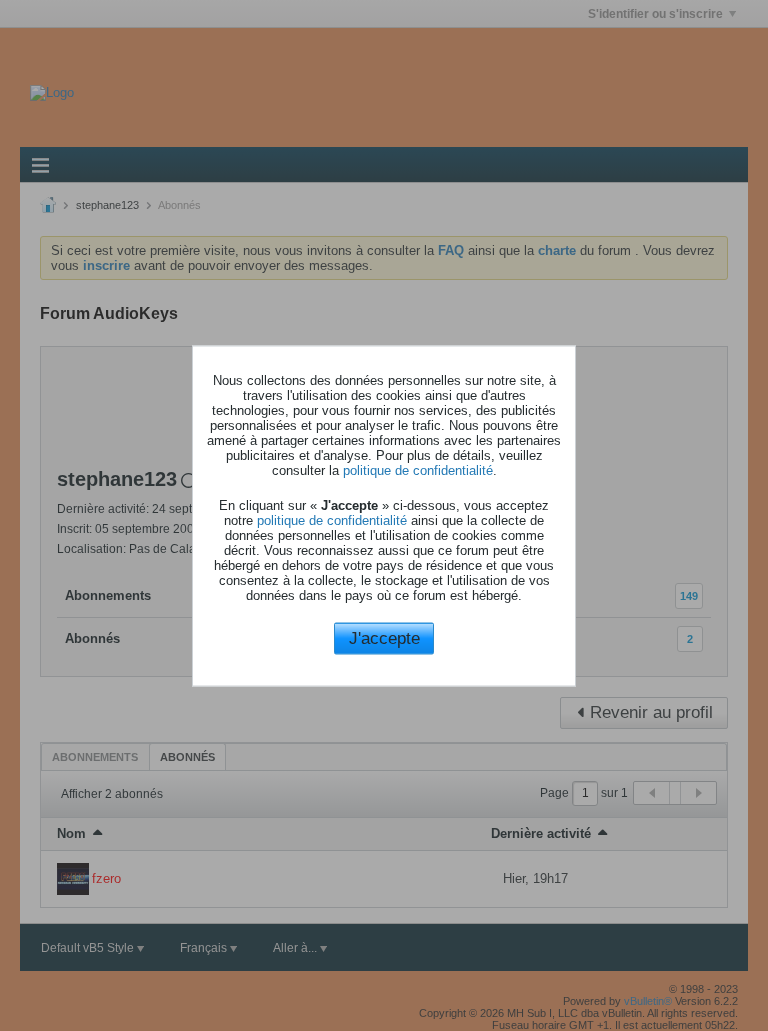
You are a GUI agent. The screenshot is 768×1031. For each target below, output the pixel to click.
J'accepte (384, 638)
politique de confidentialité (418, 470)
